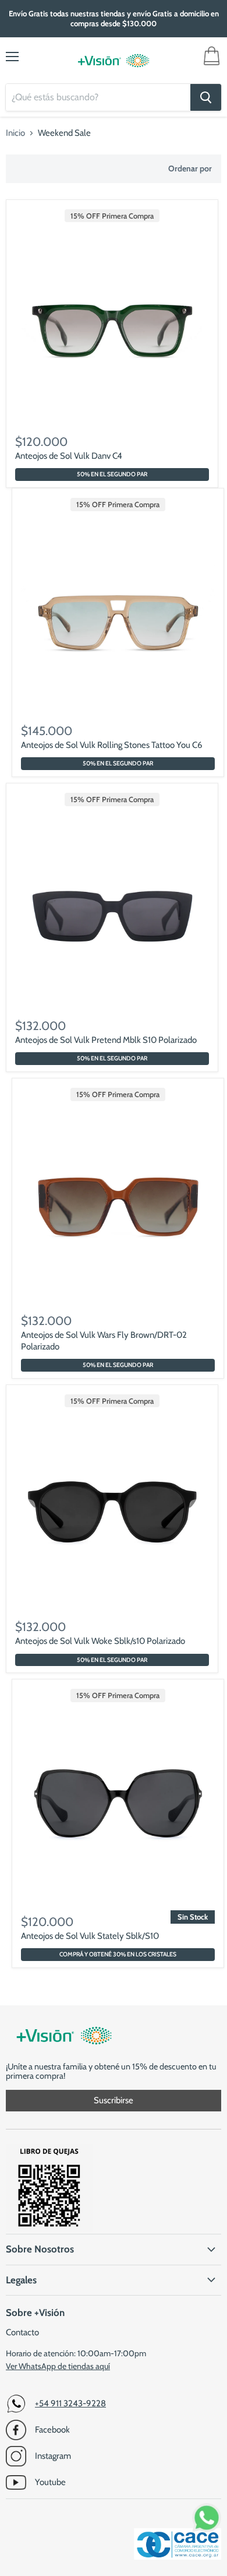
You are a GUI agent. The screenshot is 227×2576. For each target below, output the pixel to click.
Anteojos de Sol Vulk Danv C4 (69, 456)
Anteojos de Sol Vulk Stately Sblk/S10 (90, 1936)
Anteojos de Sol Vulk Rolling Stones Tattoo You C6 (112, 745)
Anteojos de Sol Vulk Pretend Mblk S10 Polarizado (106, 1040)
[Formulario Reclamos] (49, 2229)
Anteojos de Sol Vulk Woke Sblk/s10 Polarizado (100, 1641)
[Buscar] (206, 97)
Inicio (15, 133)
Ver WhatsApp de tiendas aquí (58, 2366)
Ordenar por (190, 168)
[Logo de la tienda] (114, 61)
